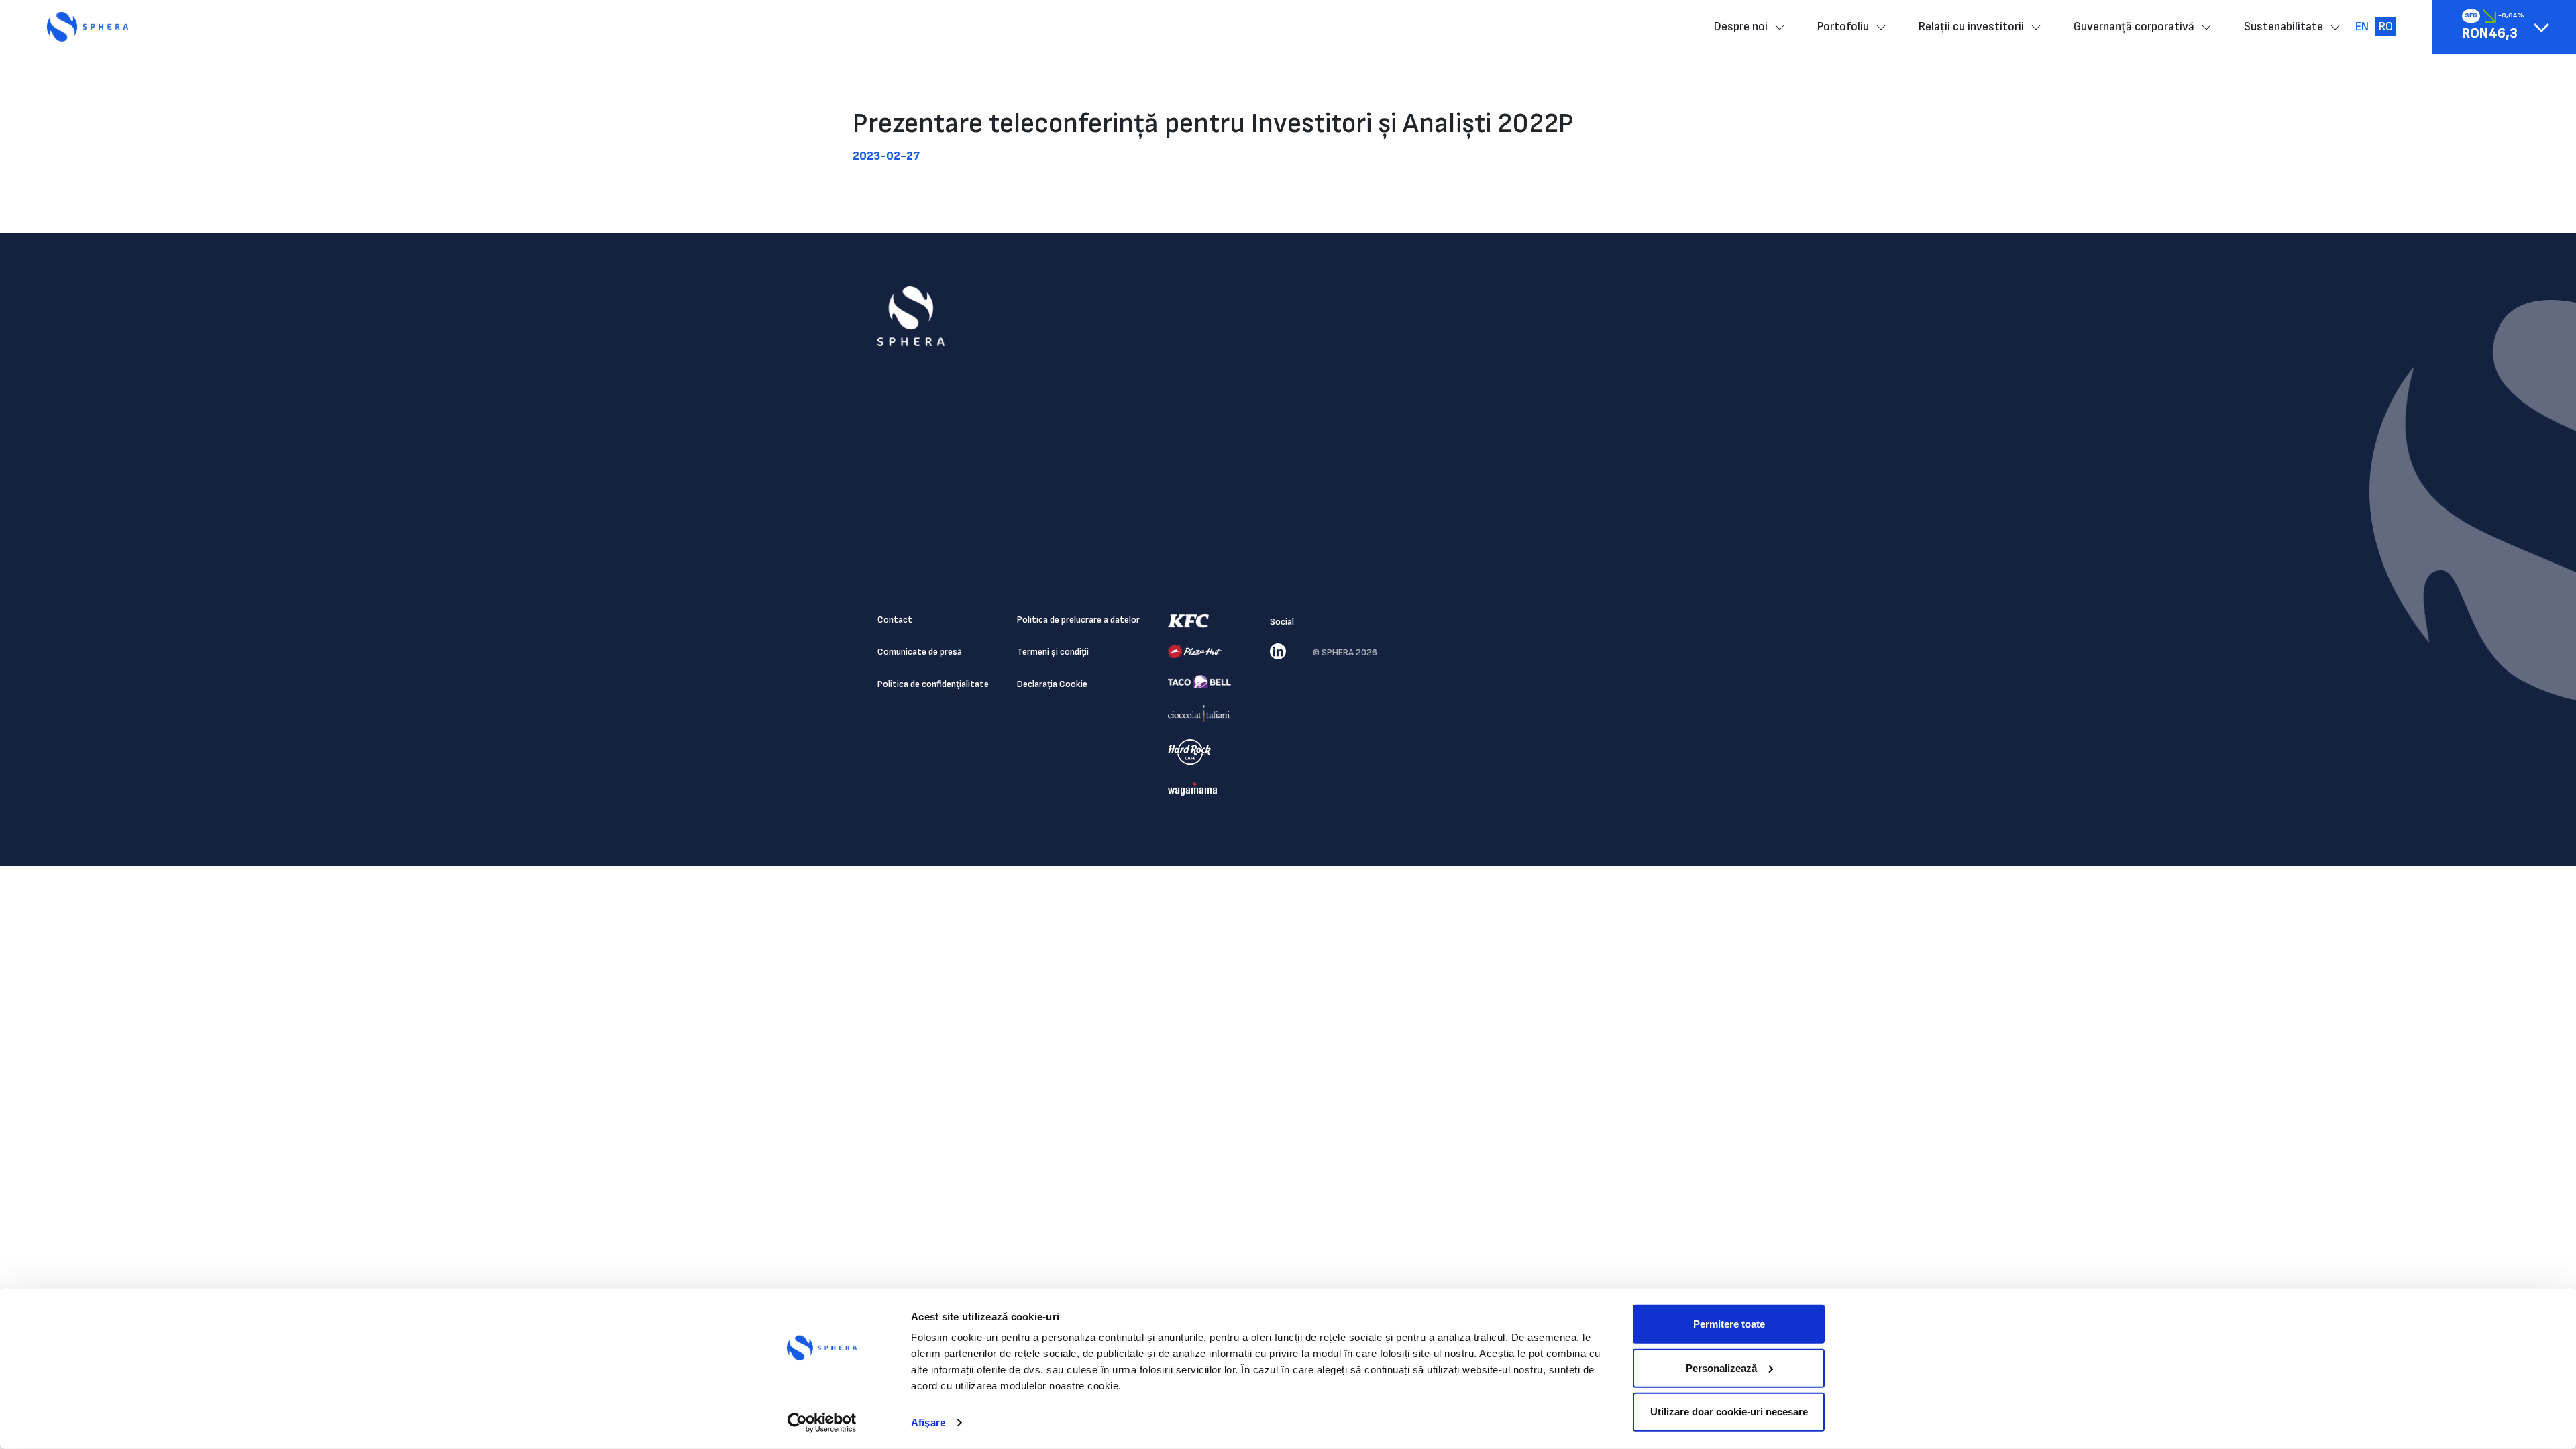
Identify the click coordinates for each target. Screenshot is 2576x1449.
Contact (895, 620)
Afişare (928, 1423)
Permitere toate (1729, 1324)
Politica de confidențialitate (933, 684)
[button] (2541, 27)
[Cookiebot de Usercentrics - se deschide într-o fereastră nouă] (822, 1423)
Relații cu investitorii (1971, 26)
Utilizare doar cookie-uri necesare (1729, 1412)
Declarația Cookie (1052, 684)
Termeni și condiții (1053, 652)
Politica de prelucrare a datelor (1078, 620)
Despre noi (1741, 26)
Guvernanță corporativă (2134, 26)
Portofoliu (1843, 26)
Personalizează (1721, 1367)
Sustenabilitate (2284, 26)
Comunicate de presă (920, 652)
